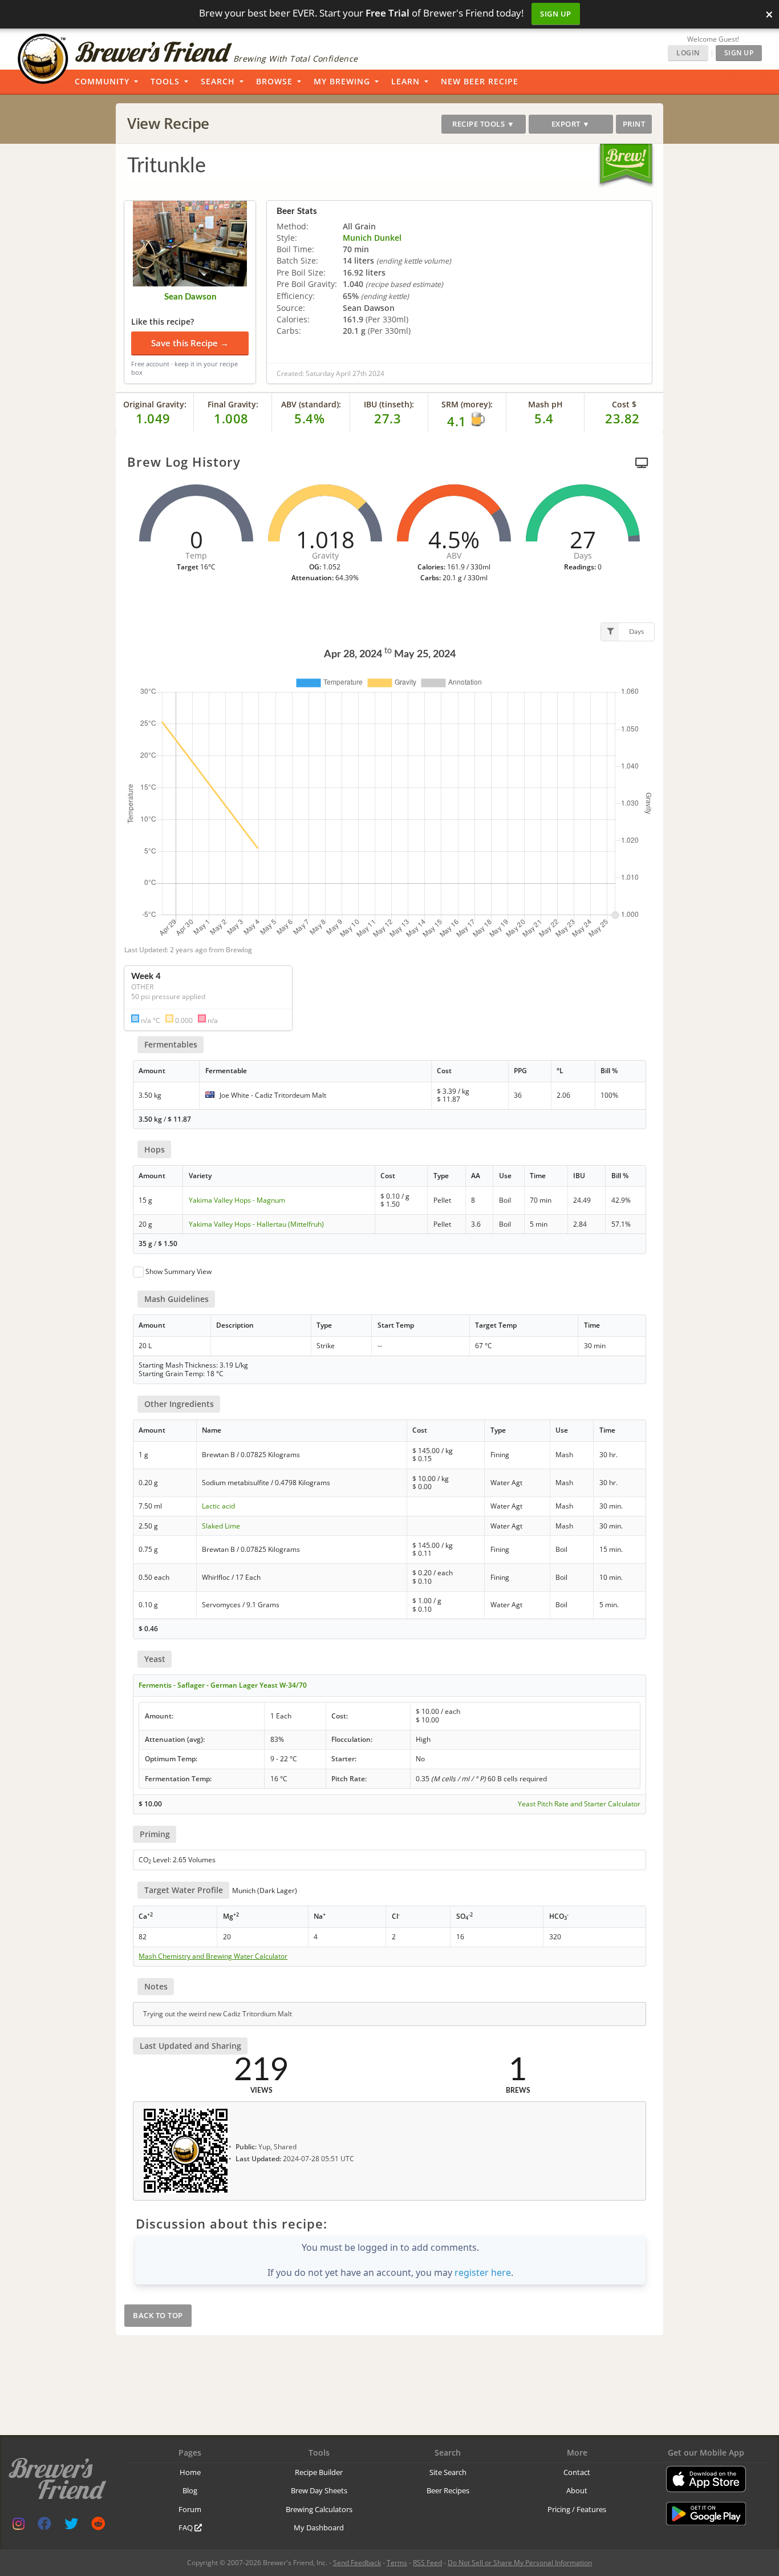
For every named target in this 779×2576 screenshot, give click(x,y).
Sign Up (556, 14)
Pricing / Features (577, 2509)
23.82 (622, 418)
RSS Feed (427, 2563)
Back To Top (158, 2315)
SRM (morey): (467, 404)
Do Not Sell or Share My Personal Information (520, 2563)
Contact (577, 2472)
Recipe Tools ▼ (483, 124)
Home (190, 2472)
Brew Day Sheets (319, 2490)
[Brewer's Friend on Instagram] (19, 2526)
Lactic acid (218, 1506)
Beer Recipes (448, 2490)
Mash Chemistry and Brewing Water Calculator (213, 1956)
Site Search (448, 2472)
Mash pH (545, 404)
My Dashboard (319, 2528)
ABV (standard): (311, 404)
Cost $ (624, 404)
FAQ (186, 2528)
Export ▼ (571, 124)
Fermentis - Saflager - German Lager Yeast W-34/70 (223, 1685)
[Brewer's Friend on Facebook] (44, 2526)
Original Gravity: (155, 404)
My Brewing (342, 81)
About (577, 2490)
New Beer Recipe (480, 81)
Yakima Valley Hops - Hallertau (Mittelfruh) (256, 1224)
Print (634, 124)
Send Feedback (357, 2563)
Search (218, 81)
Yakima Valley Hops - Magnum (237, 1200)
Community (102, 81)
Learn (405, 81)
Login (688, 53)
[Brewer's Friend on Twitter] (71, 2526)
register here (483, 2272)
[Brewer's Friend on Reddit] (98, 2526)
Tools (165, 81)
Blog (190, 2490)
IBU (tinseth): (389, 404)
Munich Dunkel (372, 238)
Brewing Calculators (319, 2509)
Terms (397, 2563)
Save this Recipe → (190, 343)
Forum (190, 2509)
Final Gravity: (233, 404)
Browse (274, 81)
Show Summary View (178, 1271)
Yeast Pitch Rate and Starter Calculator (579, 1804)
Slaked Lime (221, 1526)
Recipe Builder (319, 2472)
